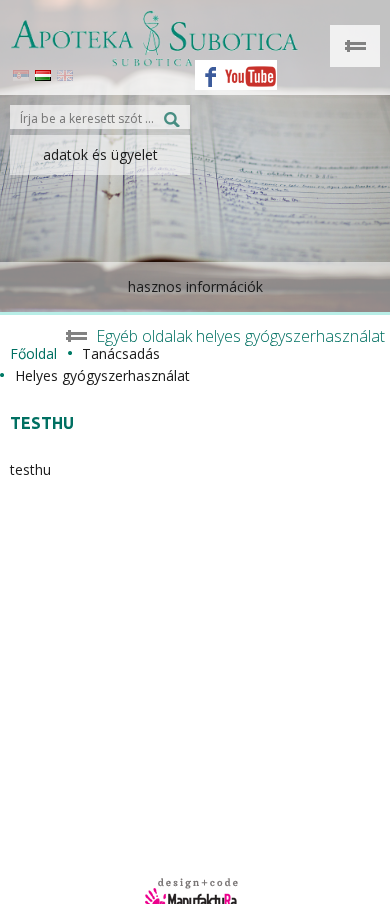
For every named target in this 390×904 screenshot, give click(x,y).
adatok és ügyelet (100, 154)
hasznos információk (195, 286)
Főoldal (33, 353)
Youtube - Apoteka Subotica (251, 70)
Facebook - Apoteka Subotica (205, 70)
